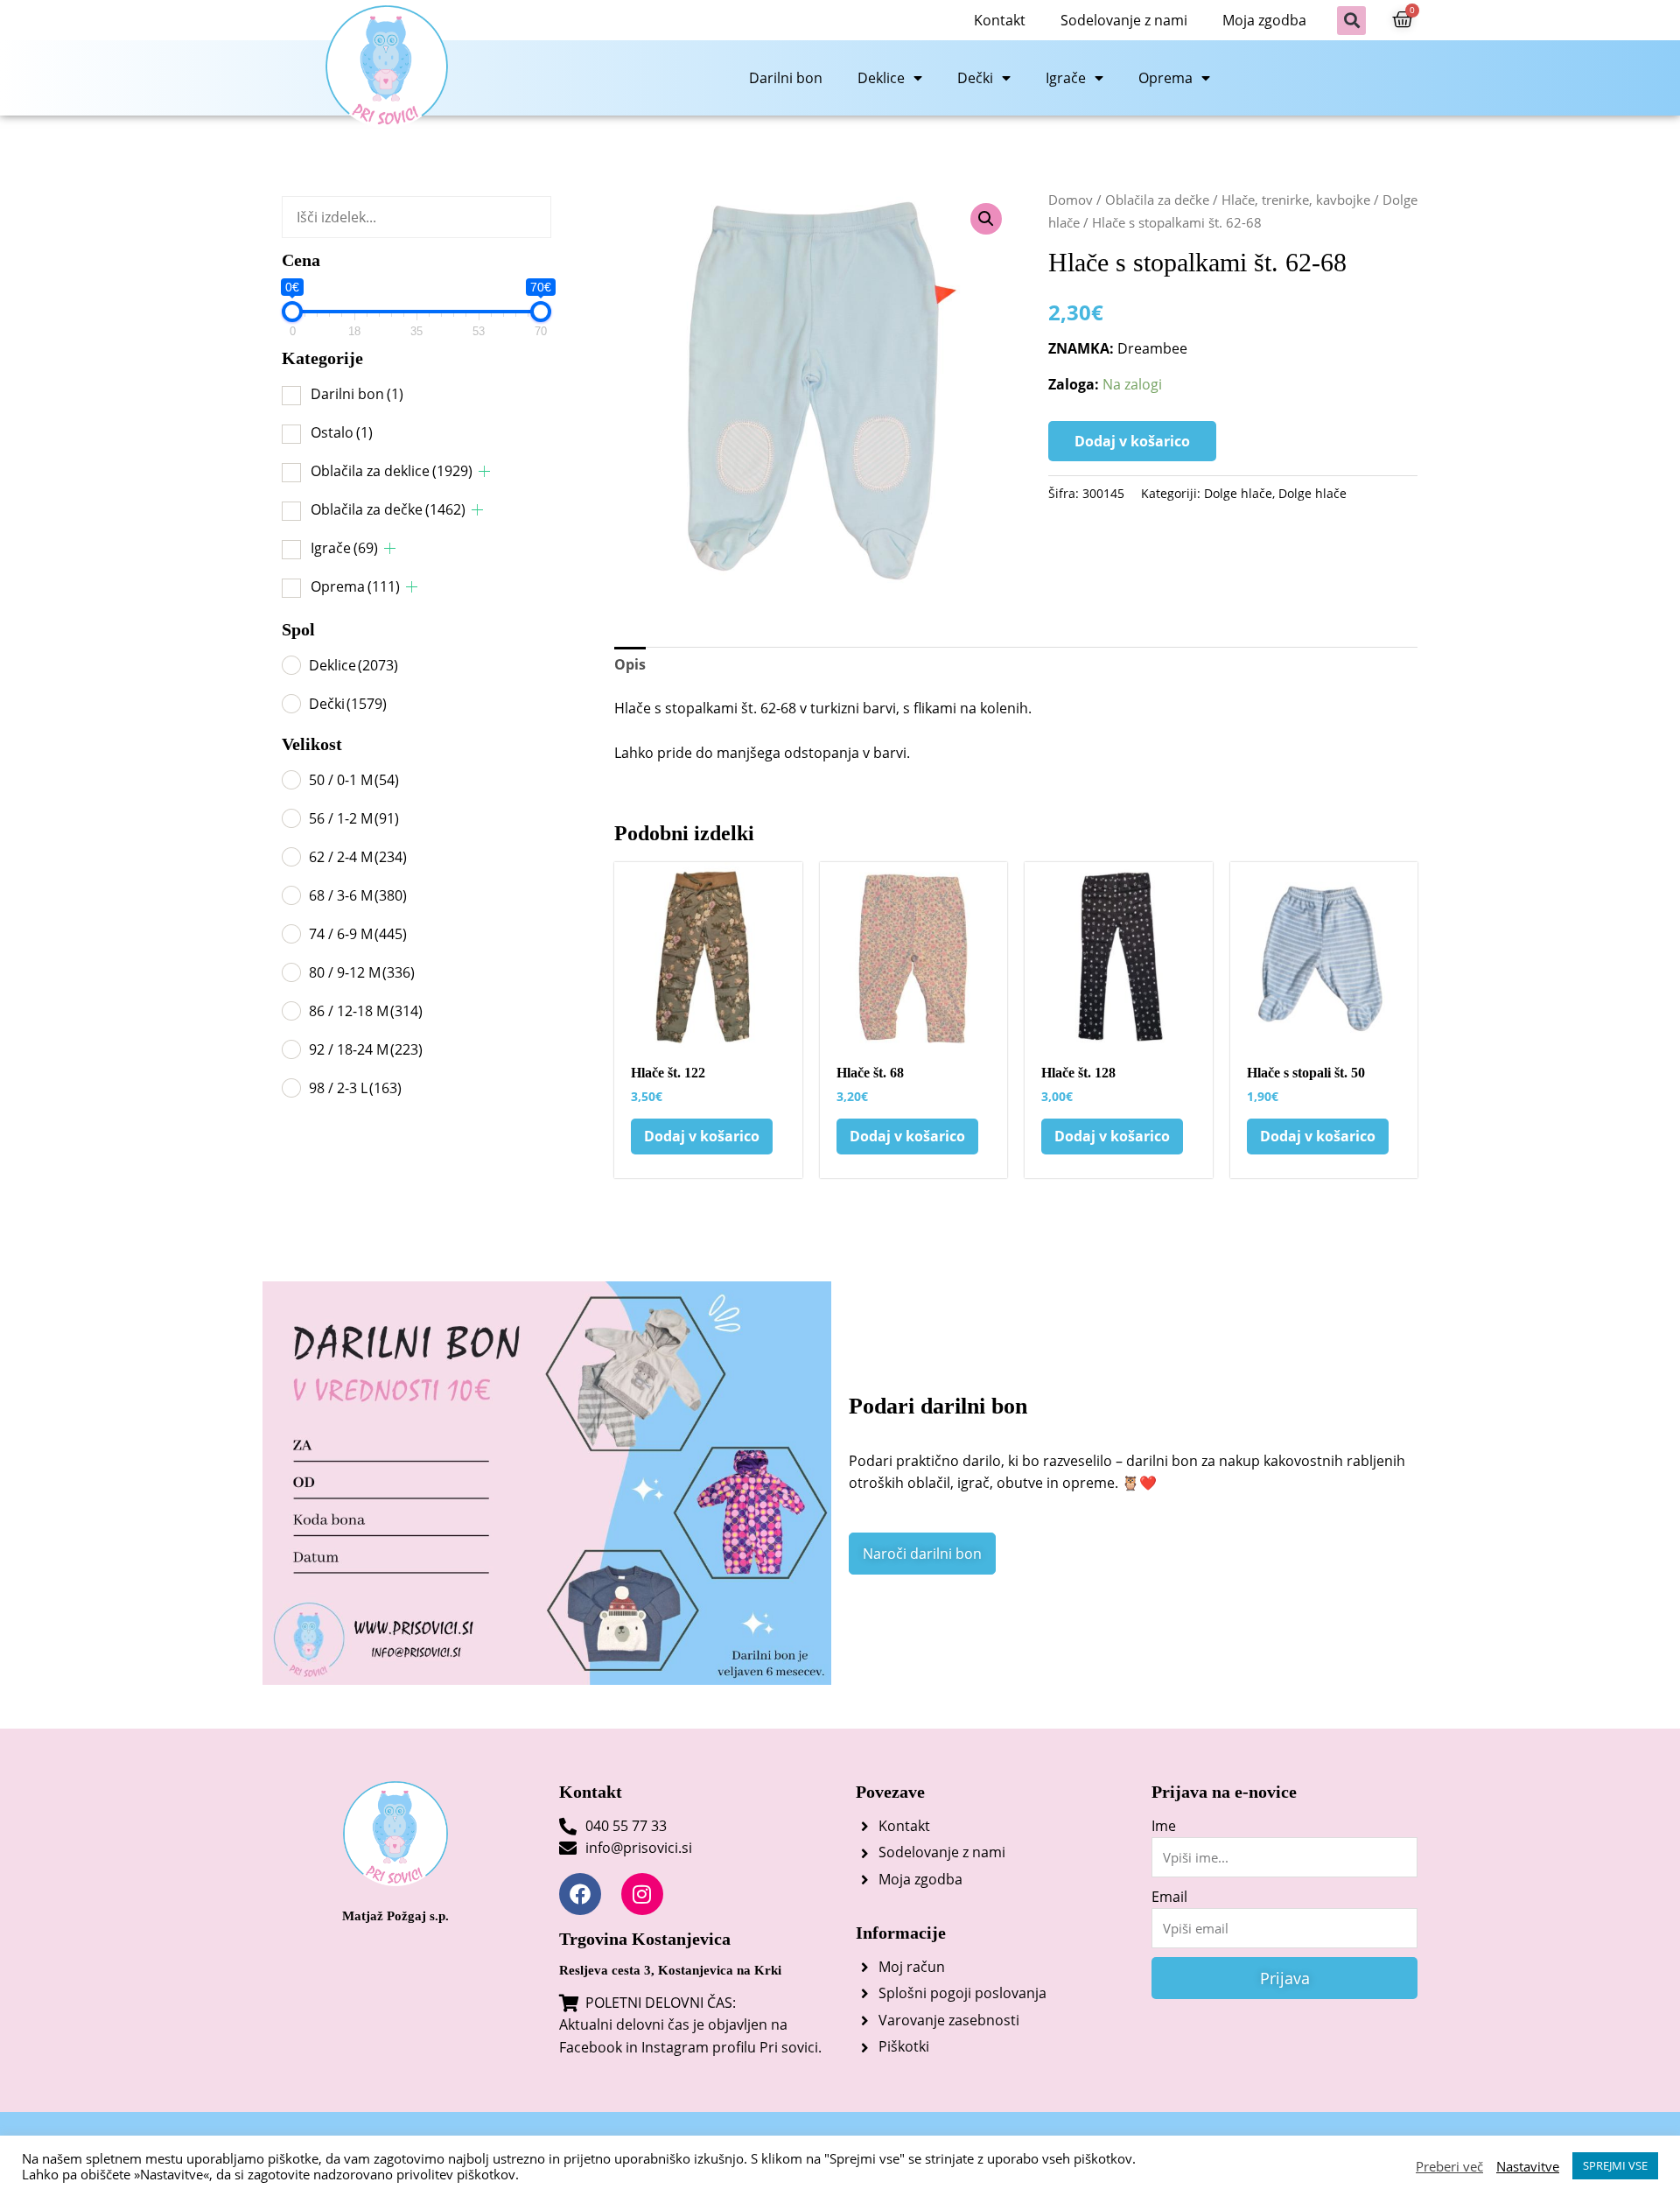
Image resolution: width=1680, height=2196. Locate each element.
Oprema (1165, 78)
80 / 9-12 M (362, 972)
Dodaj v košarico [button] (702, 1136)
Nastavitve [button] (1528, 2166)
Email (1169, 1897)
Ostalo (342, 432)
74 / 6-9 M (358, 934)
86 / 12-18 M (366, 1011)
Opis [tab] (630, 664)
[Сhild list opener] (484, 471)
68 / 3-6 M (358, 895)
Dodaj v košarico (1132, 441)
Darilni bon (786, 78)
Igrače (1066, 78)
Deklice (881, 78)
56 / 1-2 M (354, 818)
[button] (1351, 21)
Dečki (975, 78)
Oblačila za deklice (392, 471)
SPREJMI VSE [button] (1615, 2165)
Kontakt (1000, 20)
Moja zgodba (1264, 20)
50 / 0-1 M (354, 780)
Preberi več (1449, 2166)
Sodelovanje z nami (1124, 20)
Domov (1071, 200)
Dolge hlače (1238, 493)
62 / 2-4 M (358, 857)
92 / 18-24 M (366, 1049)
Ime (1164, 1826)
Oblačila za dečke (388, 509)
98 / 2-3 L (355, 1088)
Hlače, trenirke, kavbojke (1296, 200)
